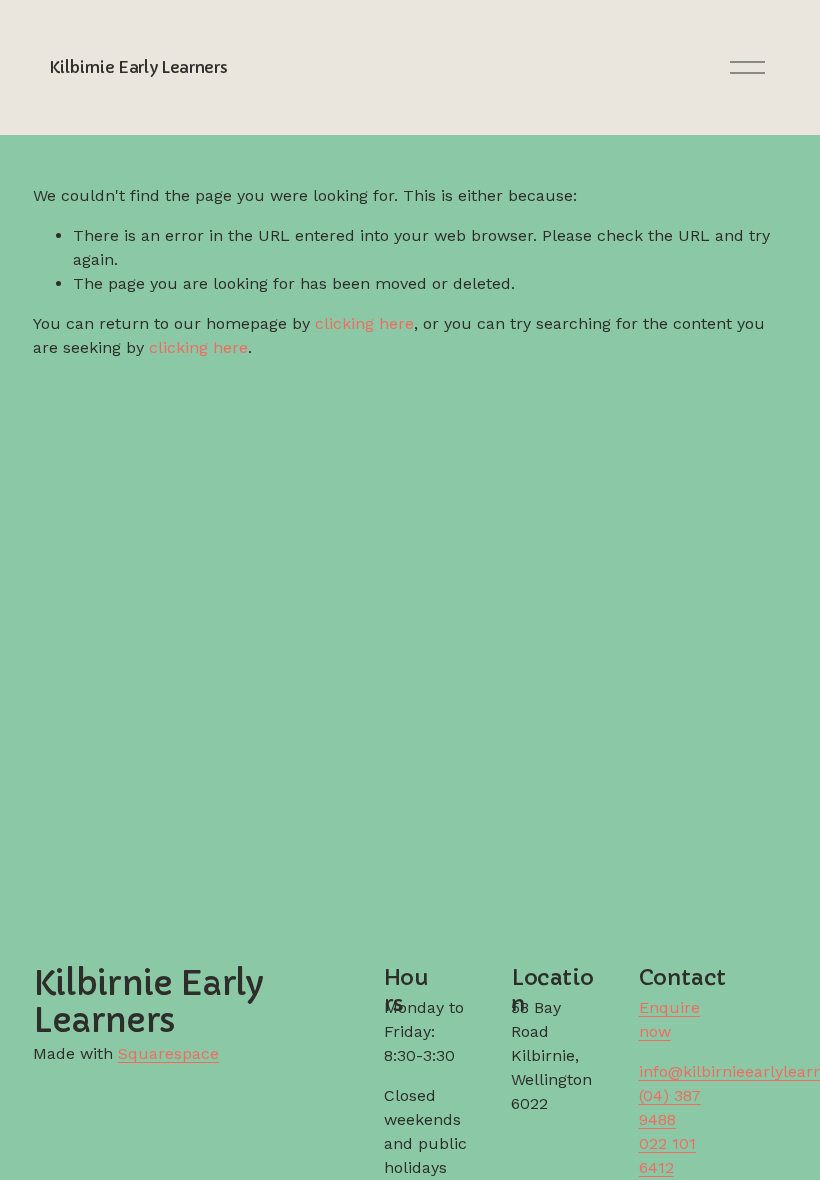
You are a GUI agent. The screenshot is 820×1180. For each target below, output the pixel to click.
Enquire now (669, 1019)
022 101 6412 (667, 1155)
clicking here (364, 323)
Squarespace (168, 1053)
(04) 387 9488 (670, 1107)
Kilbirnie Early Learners (138, 67)
